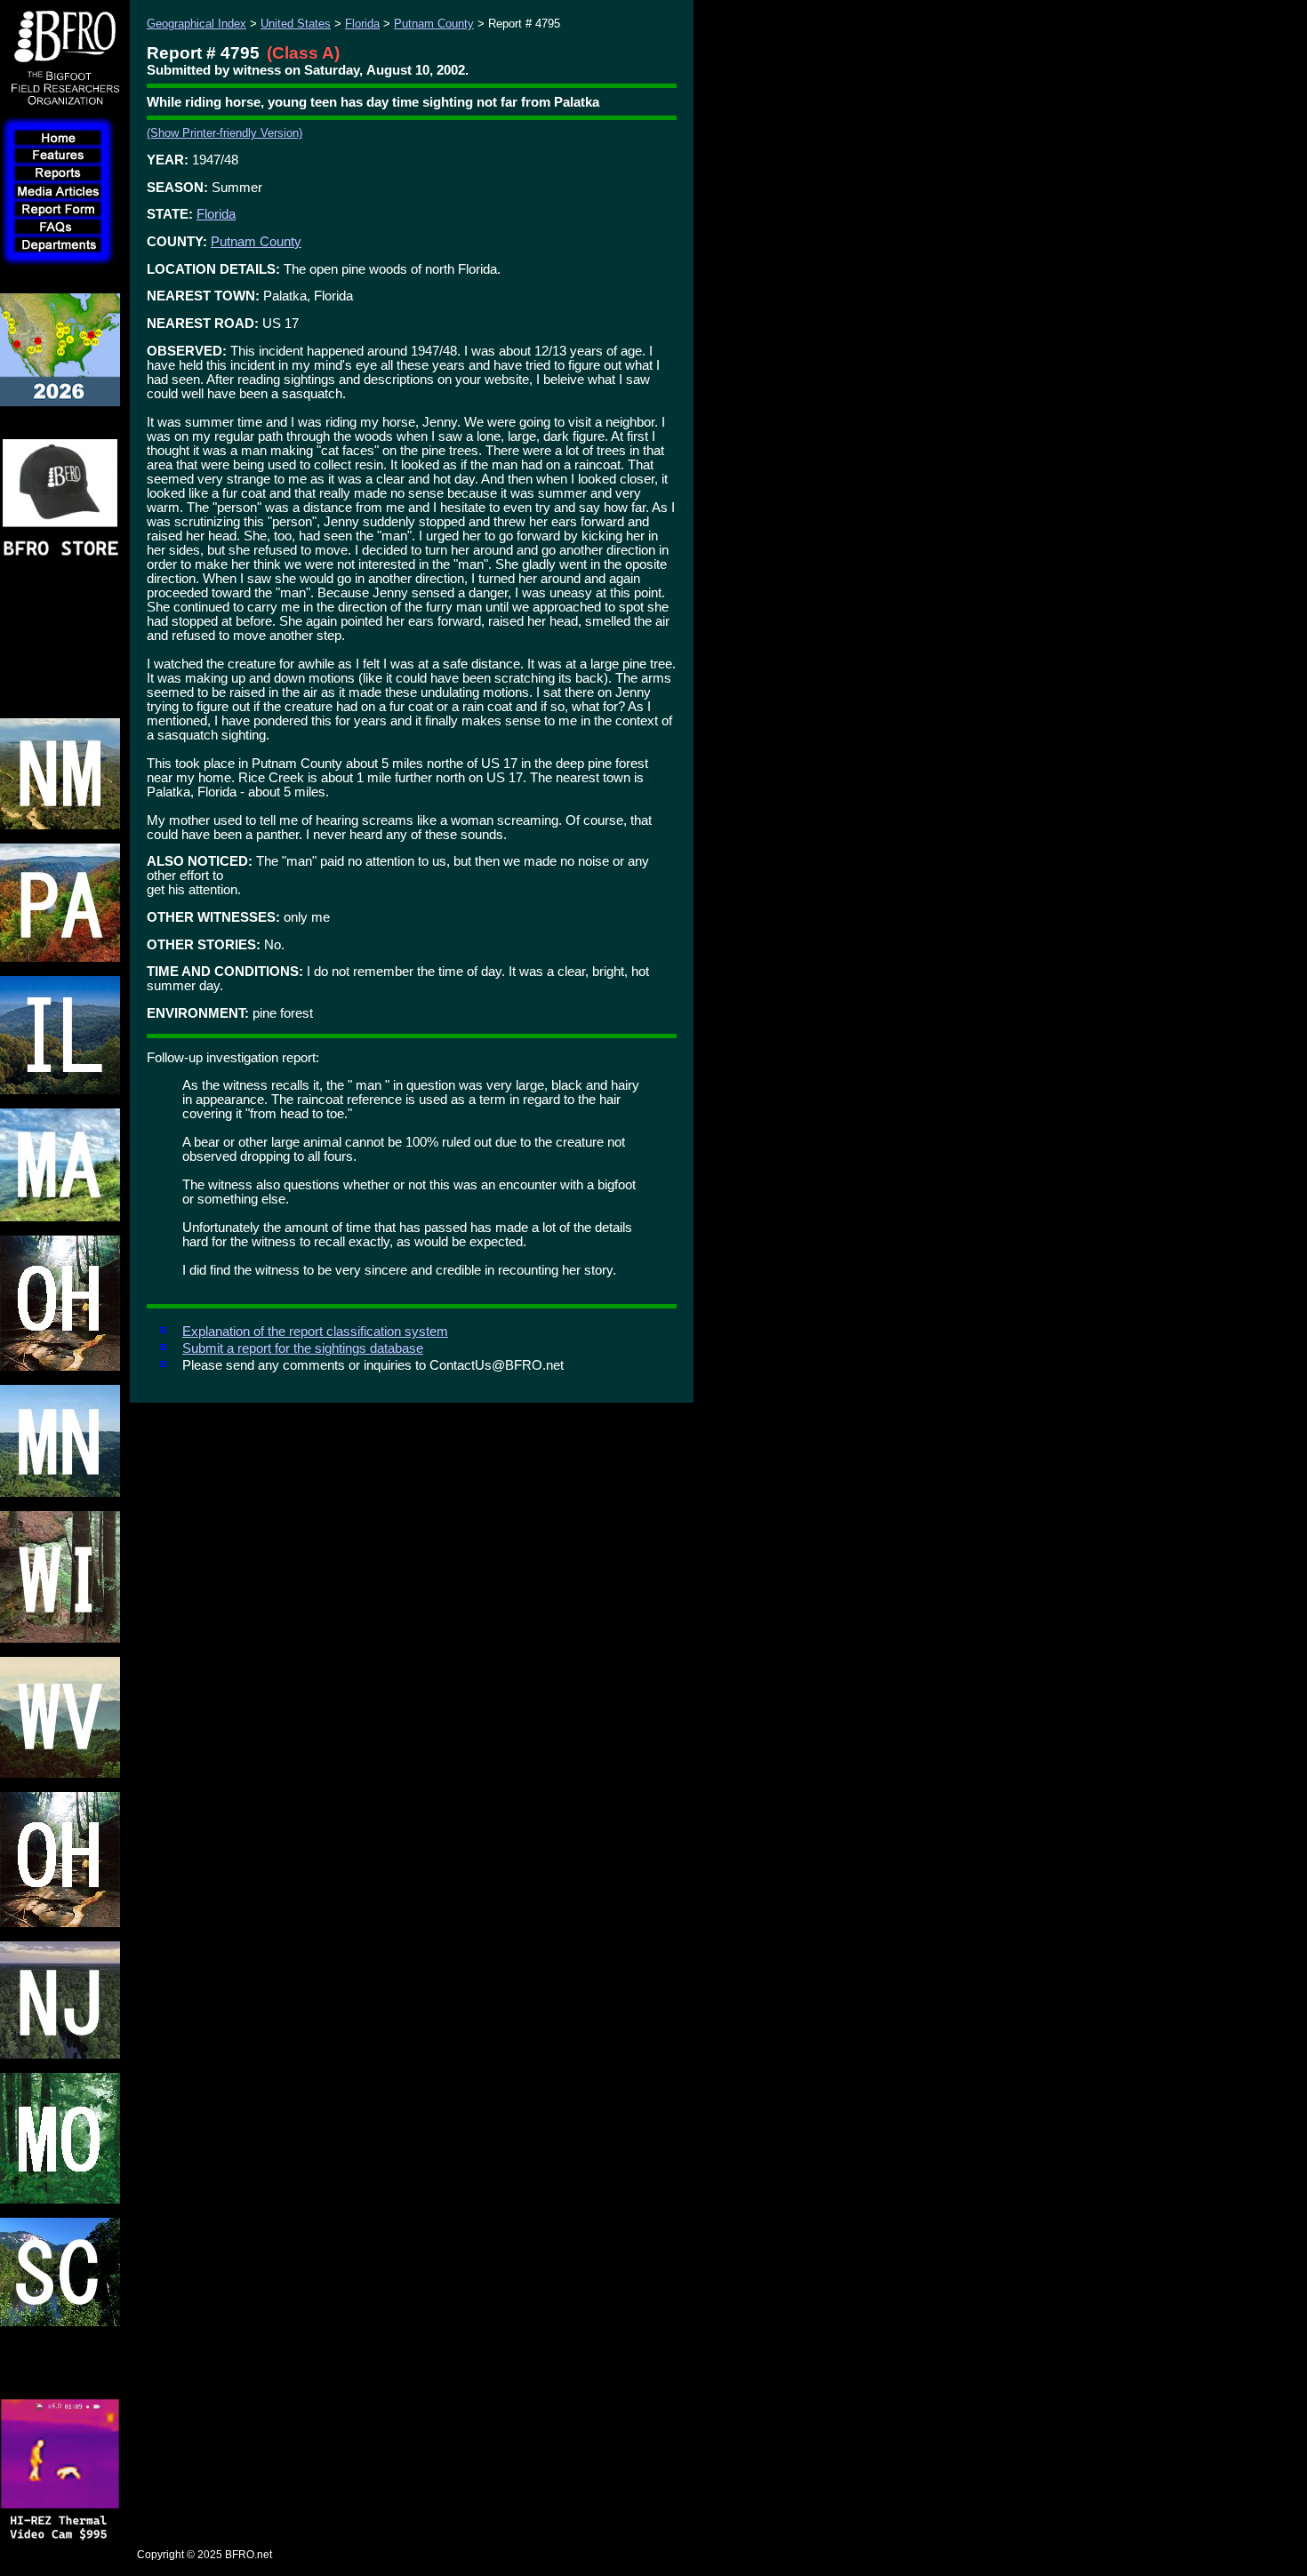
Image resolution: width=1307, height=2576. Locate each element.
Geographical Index (196, 24)
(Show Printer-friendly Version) (225, 133)
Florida (362, 24)
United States (296, 24)
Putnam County (434, 24)
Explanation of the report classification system (315, 1332)
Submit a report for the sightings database (303, 1348)
